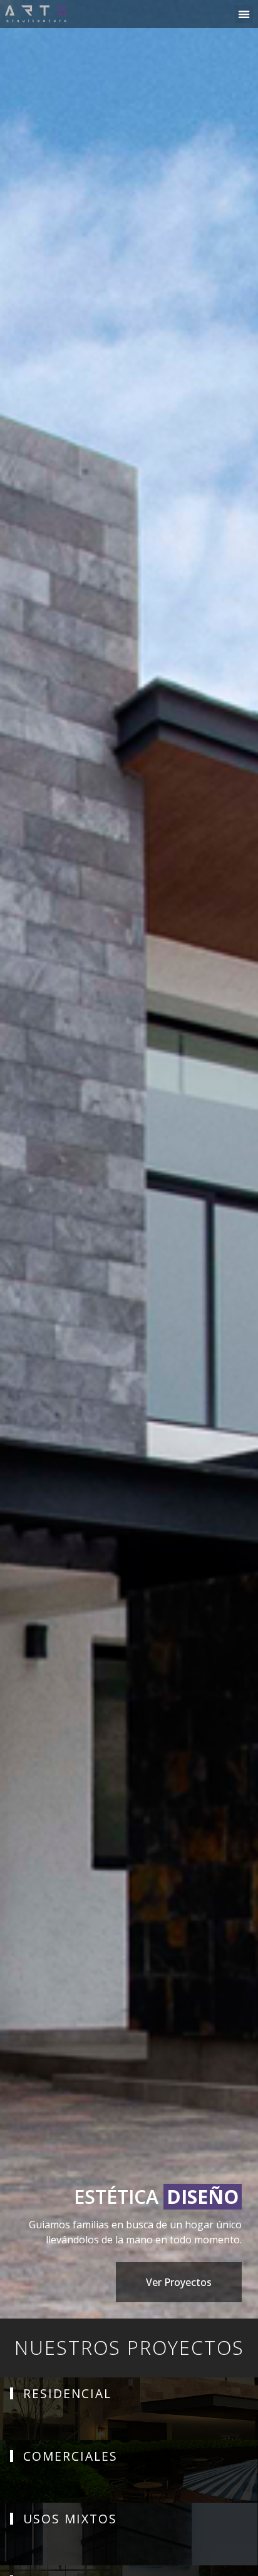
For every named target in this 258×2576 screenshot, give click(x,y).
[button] (244, 14)
